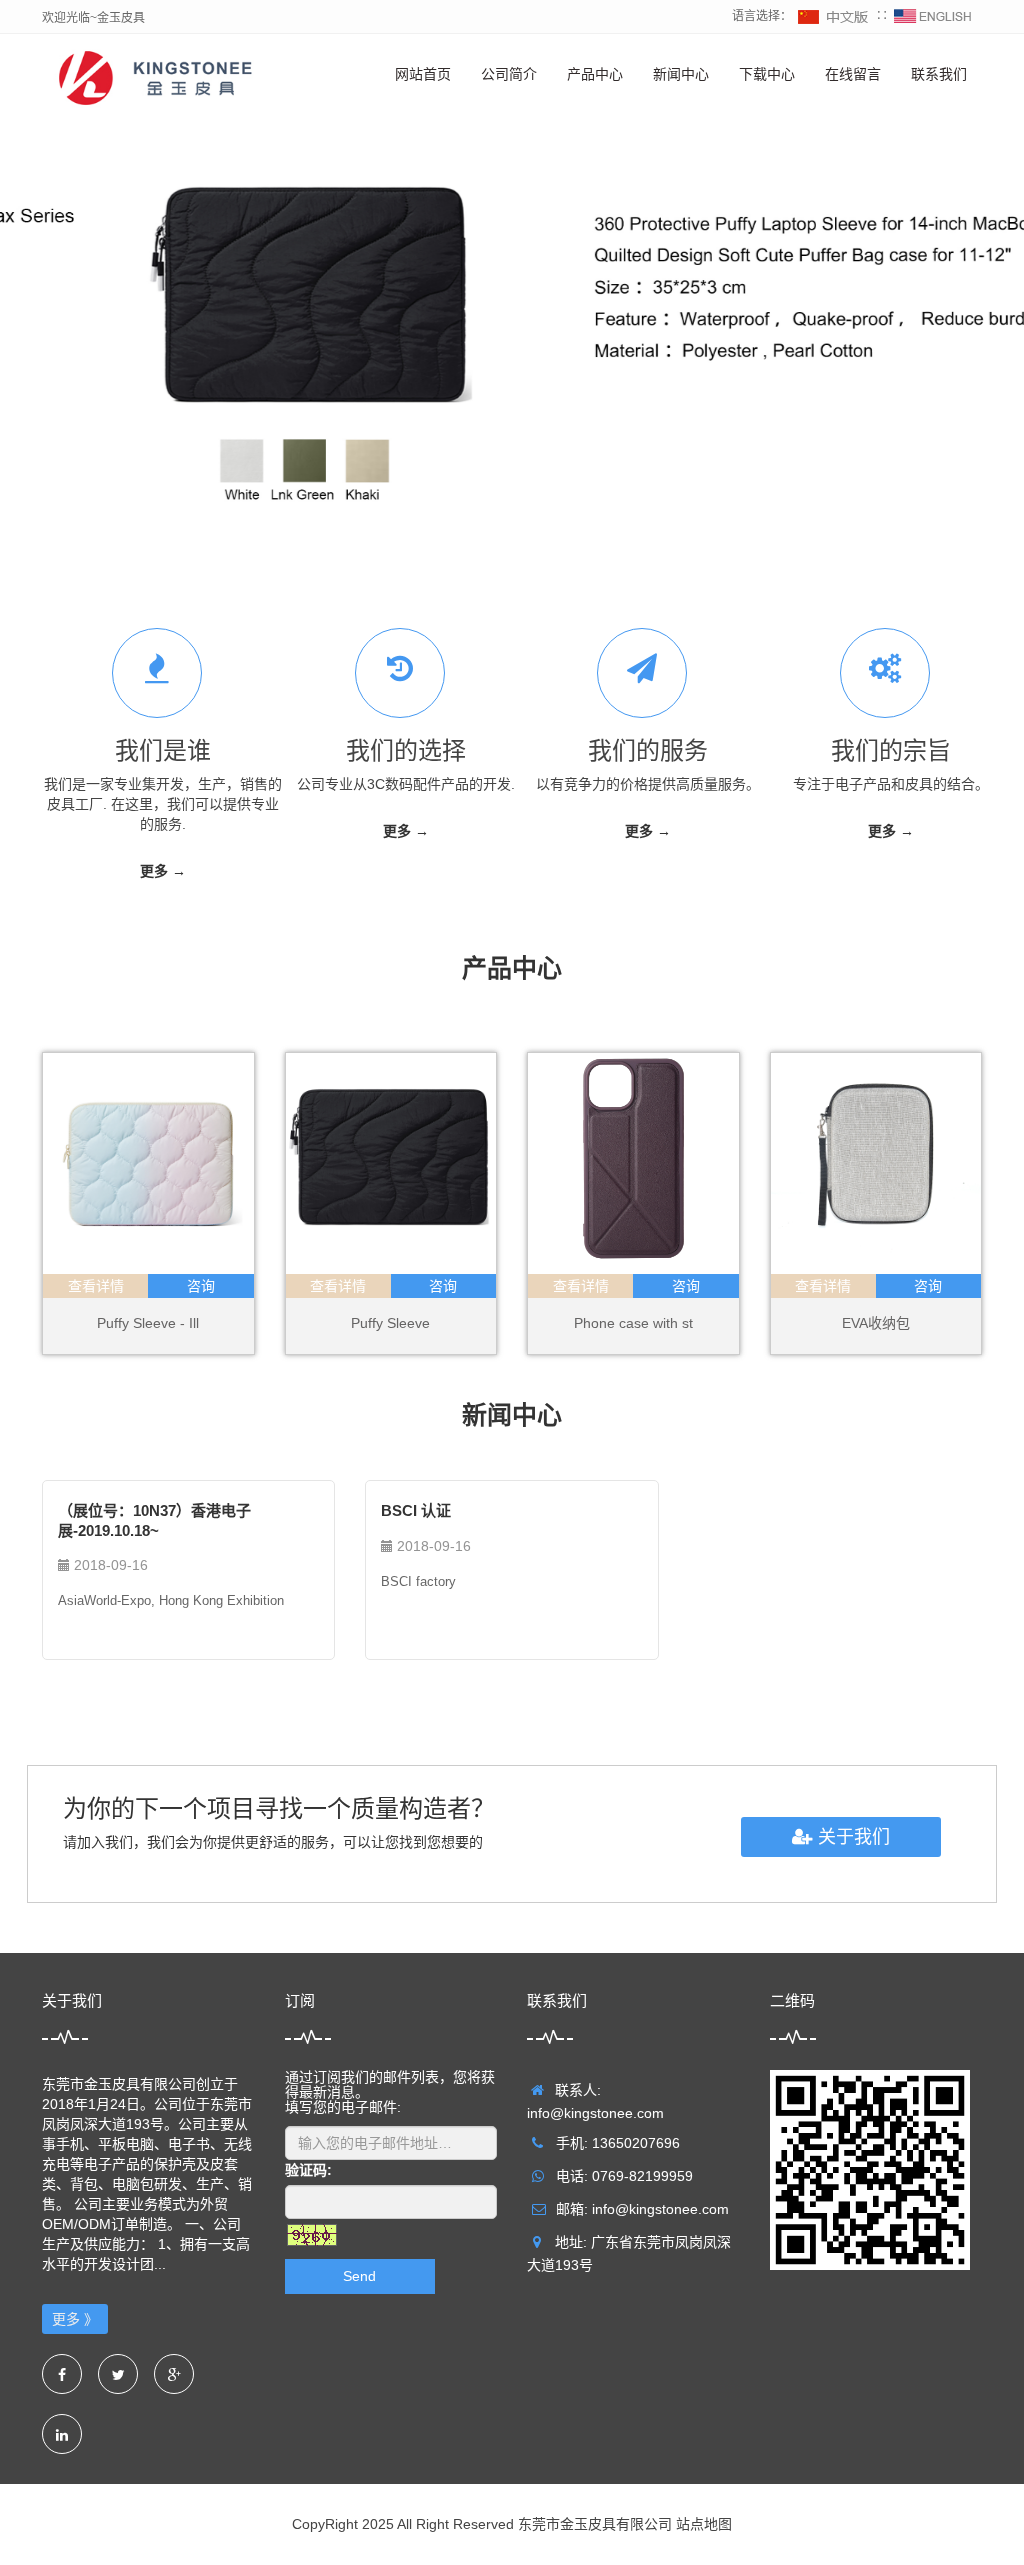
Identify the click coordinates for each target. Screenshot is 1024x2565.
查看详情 (96, 1287)
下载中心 (767, 74)
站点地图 (704, 2525)
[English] (933, 16)
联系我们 (939, 74)
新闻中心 (681, 74)
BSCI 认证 (416, 1511)
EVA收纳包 (876, 1324)
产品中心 (595, 74)
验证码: (308, 2171)
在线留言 (853, 74)
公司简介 (509, 74)
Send (359, 2277)
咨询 (201, 1287)
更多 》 (75, 2320)
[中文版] (834, 16)
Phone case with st (633, 1324)
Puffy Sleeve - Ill (148, 1324)
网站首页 (423, 74)
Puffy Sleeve (390, 1324)
